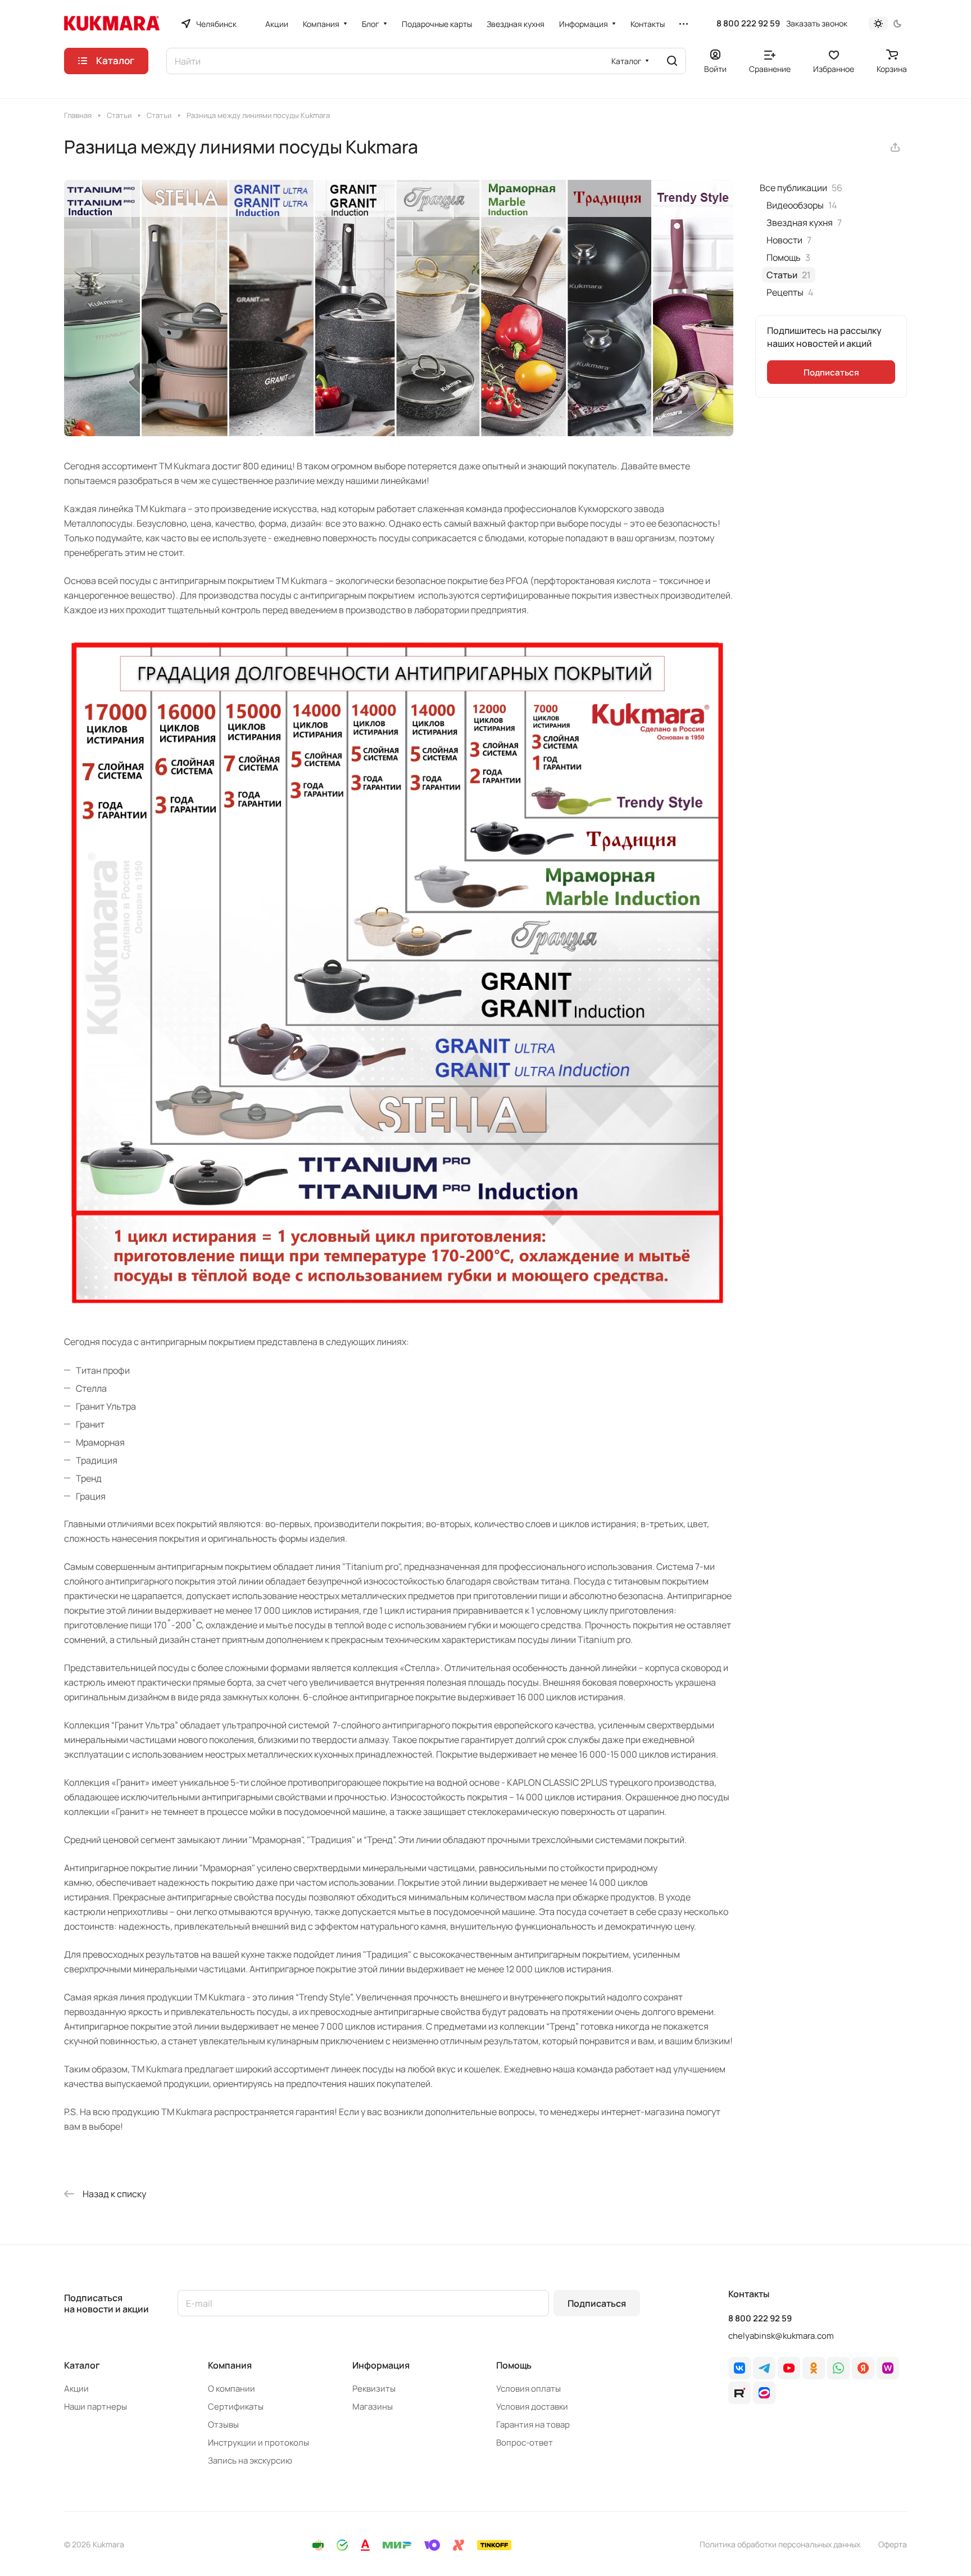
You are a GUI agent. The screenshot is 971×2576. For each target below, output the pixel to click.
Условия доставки (532, 2407)
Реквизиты (374, 2389)
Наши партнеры (96, 2407)
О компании (232, 2389)
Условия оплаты (528, 2389)
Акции (76, 2389)
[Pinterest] (888, 2368)
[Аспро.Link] (764, 2393)
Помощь (514, 2365)
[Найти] (672, 61)
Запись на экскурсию (250, 2460)
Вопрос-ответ (525, 2443)
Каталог (82, 2365)
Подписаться (597, 2303)
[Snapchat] (739, 2393)
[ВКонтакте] (739, 2368)
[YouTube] (789, 2368)
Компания (230, 2365)
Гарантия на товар (533, 2425)
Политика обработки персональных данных (780, 2544)
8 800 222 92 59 (748, 24)
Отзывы (223, 2425)
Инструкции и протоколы (258, 2443)
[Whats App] (838, 2368)
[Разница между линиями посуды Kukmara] (399, 433)
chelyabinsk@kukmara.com (781, 2336)
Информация (381, 2365)
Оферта (893, 2544)
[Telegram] (764, 2368)
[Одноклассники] (814, 2368)
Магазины (373, 2407)
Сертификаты (236, 2407)
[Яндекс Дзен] (863, 2368)
